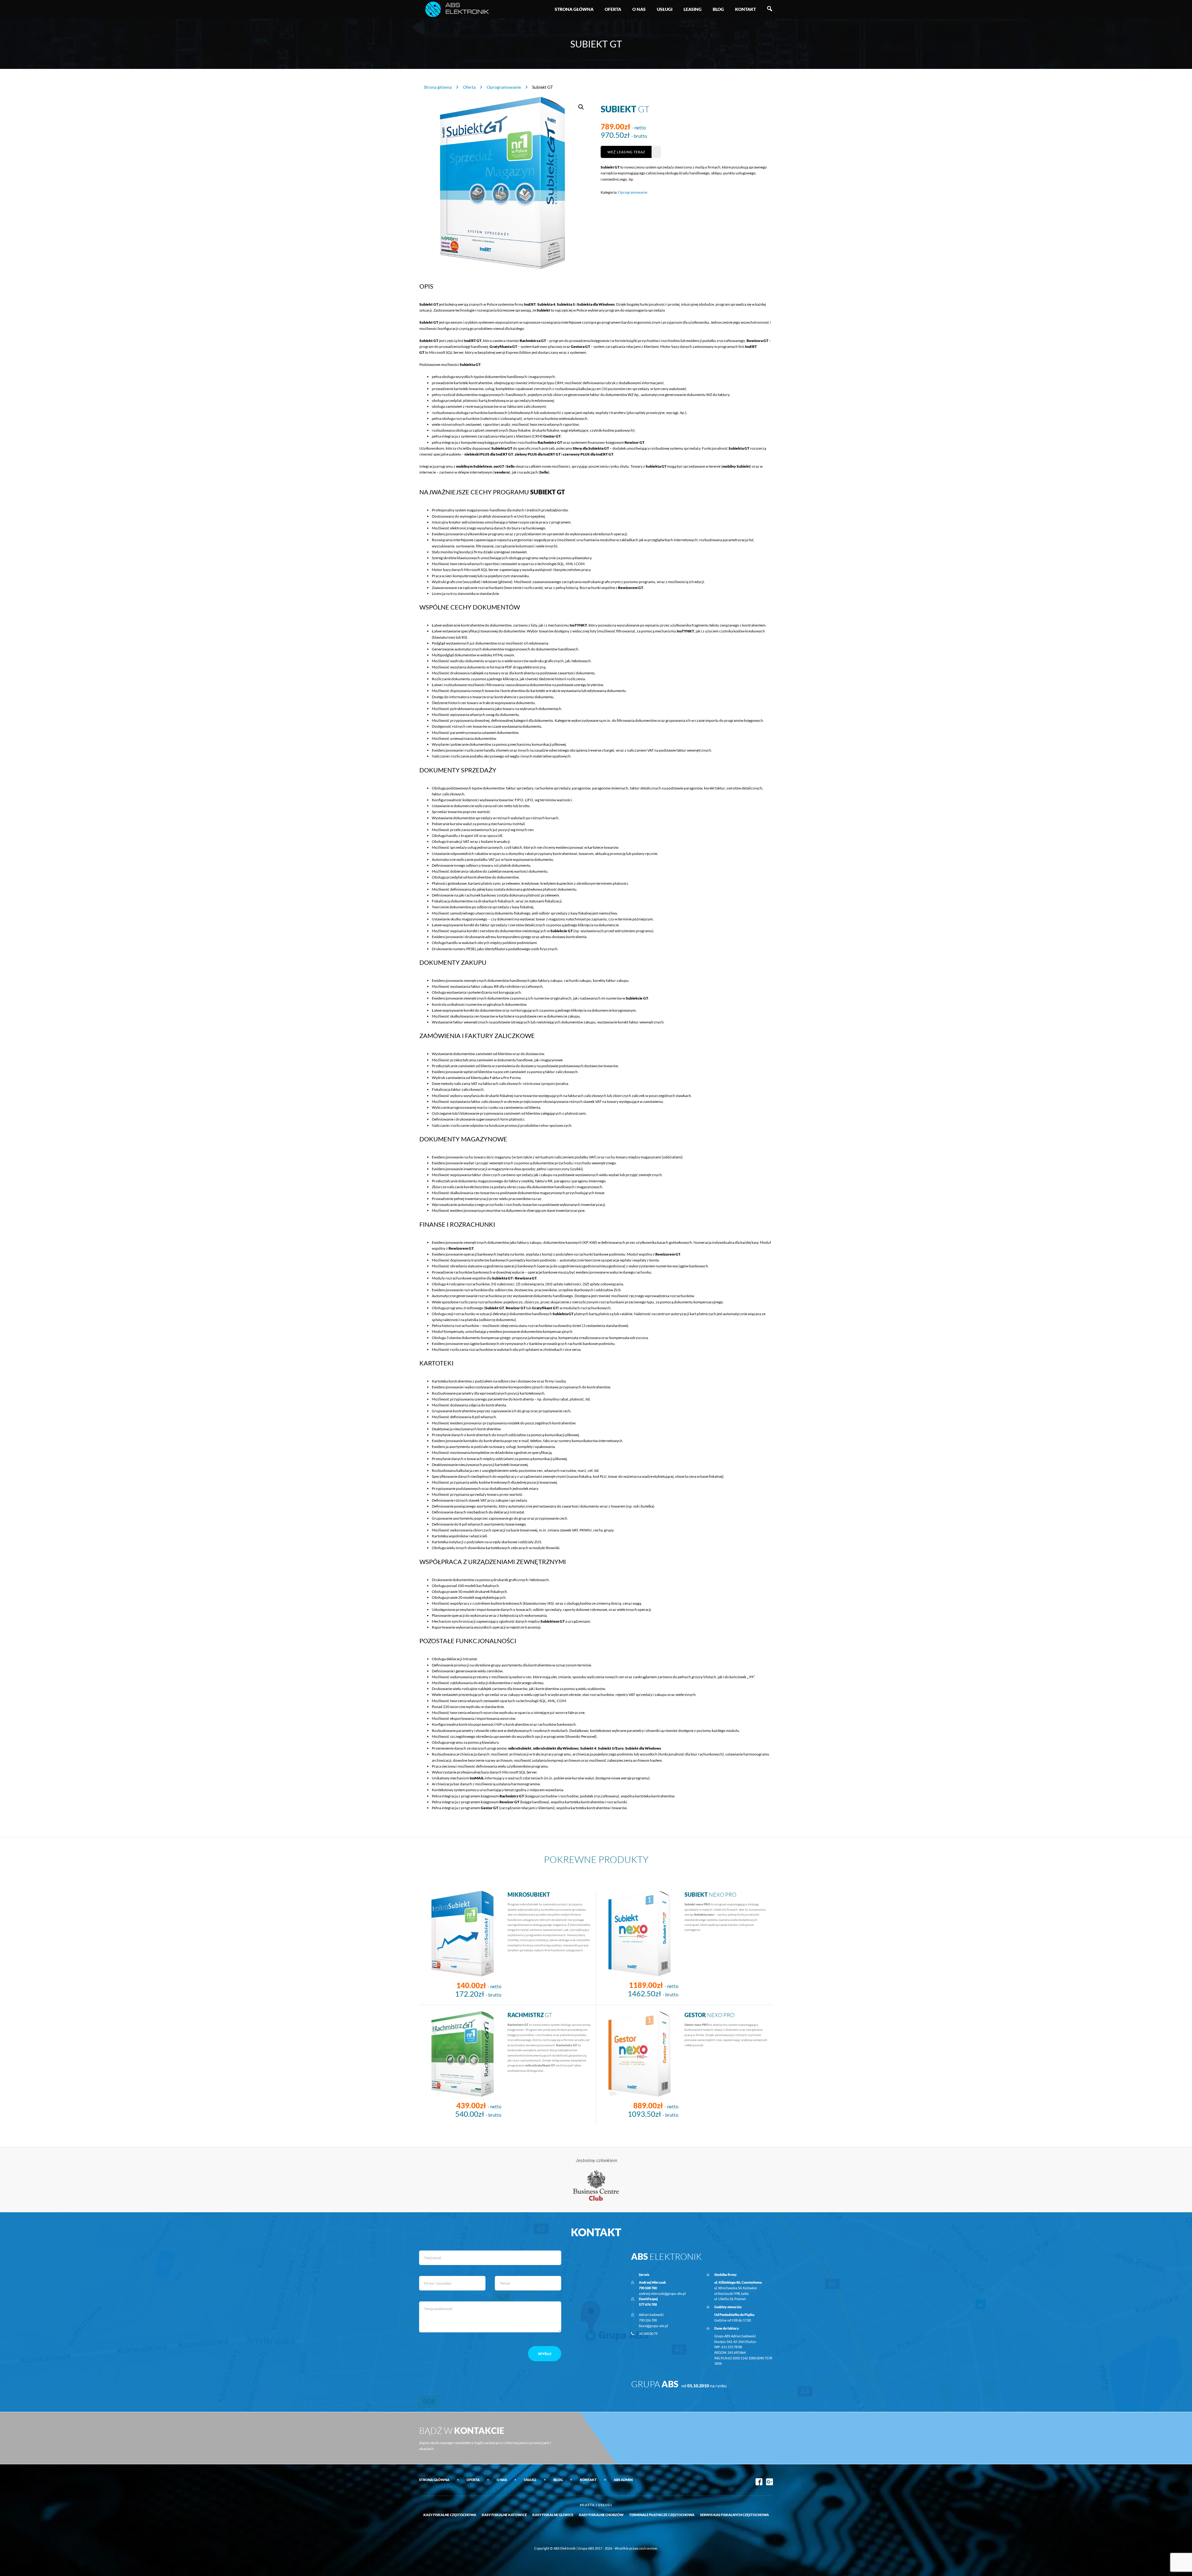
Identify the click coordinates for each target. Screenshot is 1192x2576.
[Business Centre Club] (596, 2185)
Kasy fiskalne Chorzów (601, 2515)
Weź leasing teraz (626, 152)
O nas (639, 9)
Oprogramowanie (504, 87)
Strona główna (574, 9)
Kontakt (745, 9)
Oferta (613, 9)
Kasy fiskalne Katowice (504, 2515)
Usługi (665, 9)
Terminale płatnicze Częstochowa (662, 2515)
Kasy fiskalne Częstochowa (450, 2515)
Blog (718, 9)
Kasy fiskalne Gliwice (553, 2515)
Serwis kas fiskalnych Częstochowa (734, 2515)
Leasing (693, 9)
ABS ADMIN (623, 2480)
